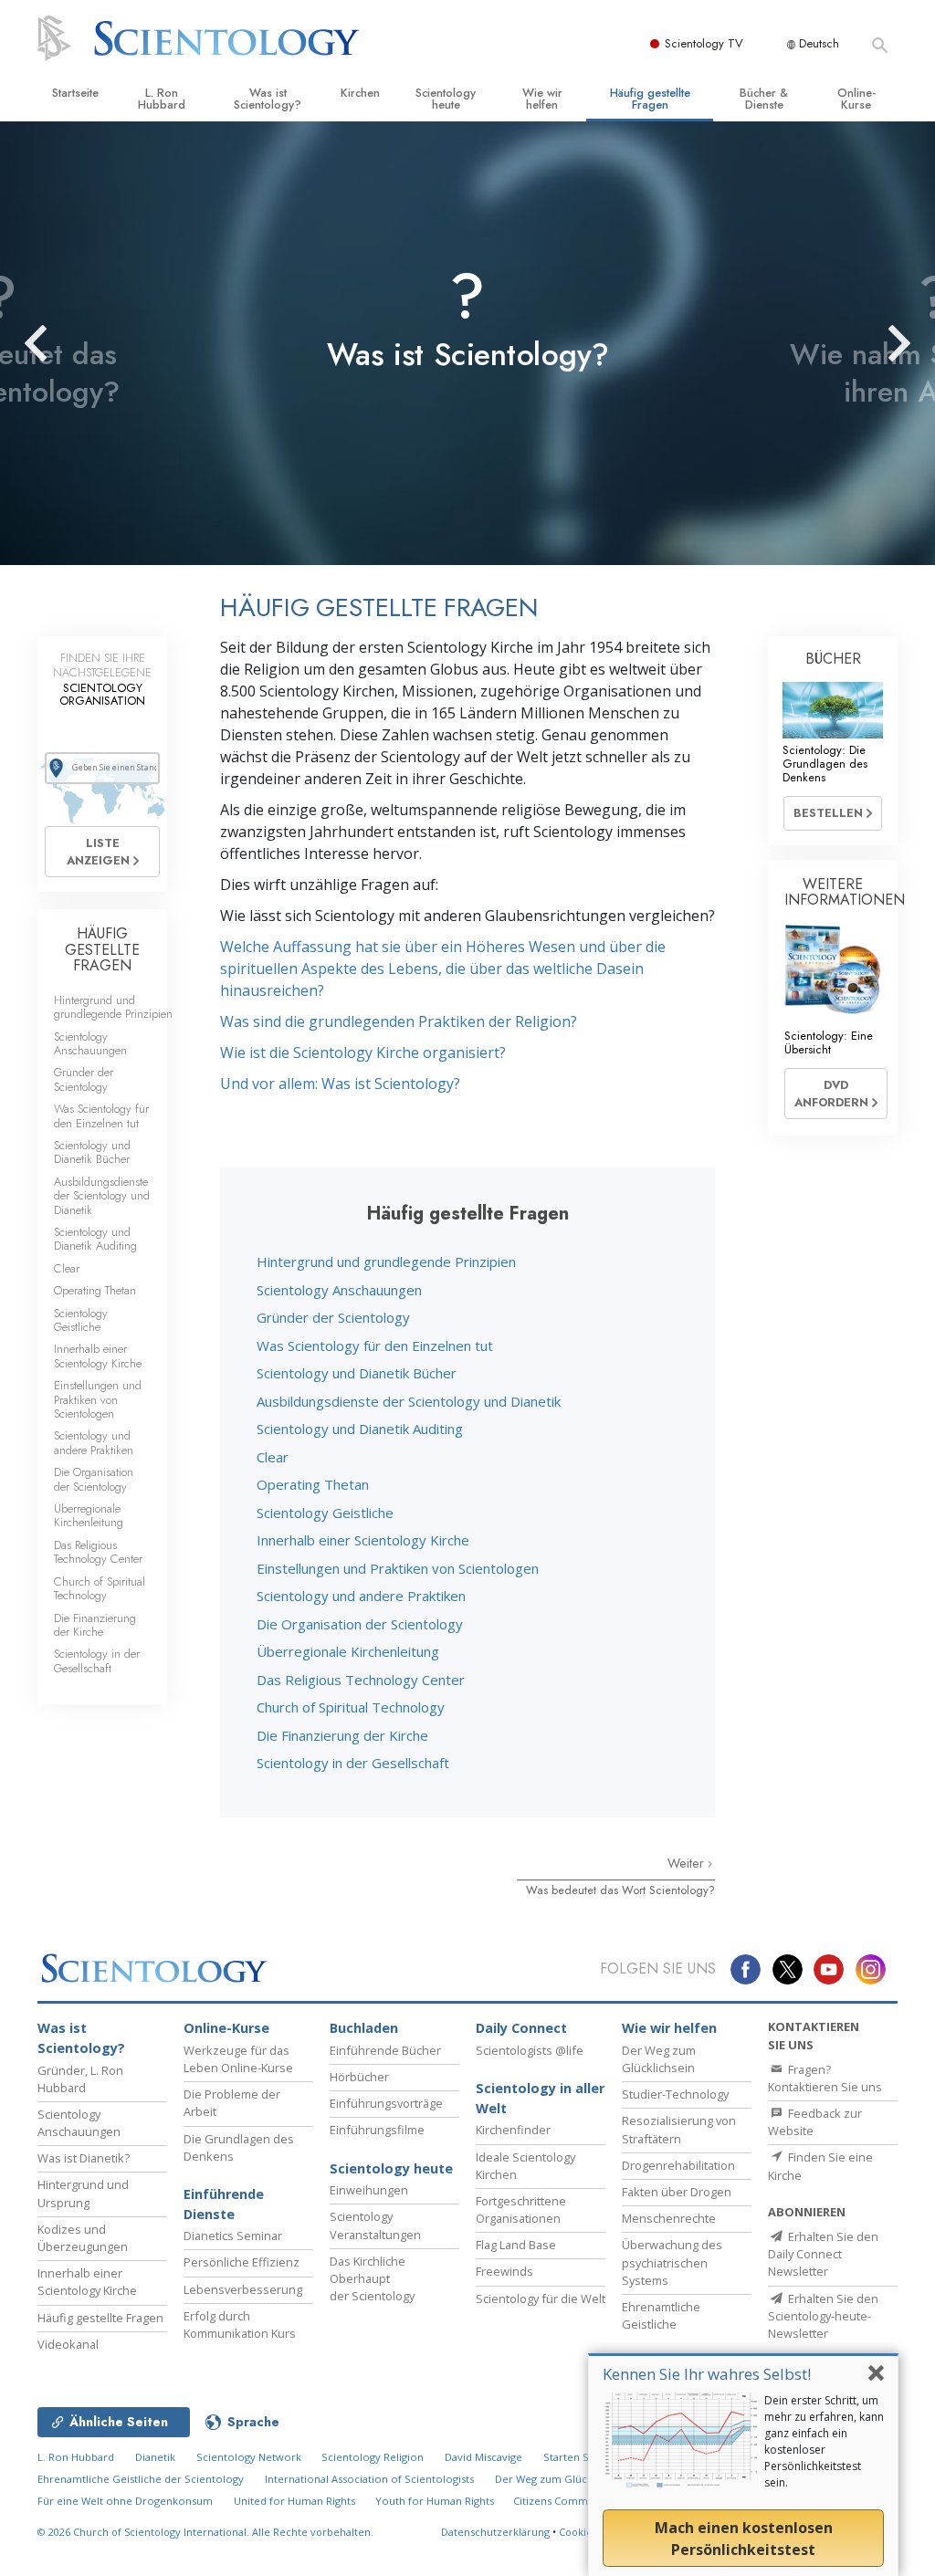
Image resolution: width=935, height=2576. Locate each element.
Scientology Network (249, 2457)
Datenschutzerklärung (495, 2532)
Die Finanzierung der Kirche (342, 1735)
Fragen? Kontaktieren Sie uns (825, 2078)
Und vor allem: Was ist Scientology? (340, 1084)
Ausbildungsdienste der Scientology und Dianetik (409, 1401)
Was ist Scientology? (268, 99)
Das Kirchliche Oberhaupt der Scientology (372, 2278)
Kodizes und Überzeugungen (83, 2238)
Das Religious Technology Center (361, 1680)
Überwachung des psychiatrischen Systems (672, 2262)
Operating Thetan (313, 1484)
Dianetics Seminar (233, 2236)
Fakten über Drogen (677, 2192)
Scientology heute (446, 99)
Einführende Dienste (224, 2204)
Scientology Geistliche (325, 1513)
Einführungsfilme (377, 2130)
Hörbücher (359, 2077)
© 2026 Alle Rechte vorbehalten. (205, 2532)
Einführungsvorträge (386, 2103)
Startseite (75, 93)
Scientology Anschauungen (339, 1290)
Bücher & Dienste (764, 99)
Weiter (688, 1863)
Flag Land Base (516, 2245)
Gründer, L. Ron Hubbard (80, 2079)
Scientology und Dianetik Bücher (357, 1373)
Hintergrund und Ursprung (83, 2193)
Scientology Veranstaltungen (375, 2225)
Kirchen (360, 93)
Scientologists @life (530, 2050)
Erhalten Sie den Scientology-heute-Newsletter (823, 2316)
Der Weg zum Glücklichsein (659, 2059)
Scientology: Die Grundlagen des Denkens (825, 764)
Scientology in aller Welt (540, 2098)
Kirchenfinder (513, 2130)
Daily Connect (521, 2028)
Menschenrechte (669, 2218)
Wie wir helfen (542, 99)
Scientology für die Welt (541, 2299)
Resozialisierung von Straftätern (679, 2129)
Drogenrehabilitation (678, 2165)
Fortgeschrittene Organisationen (521, 2209)
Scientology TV (704, 43)
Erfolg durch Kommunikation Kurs (240, 2325)
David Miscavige (483, 2457)
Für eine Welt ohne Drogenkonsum (125, 2501)
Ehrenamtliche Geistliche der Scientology (141, 2479)
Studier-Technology (675, 2094)
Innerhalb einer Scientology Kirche (363, 1540)
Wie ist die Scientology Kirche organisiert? (363, 1052)
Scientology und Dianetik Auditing (360, 1429)
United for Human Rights (296, 2501)
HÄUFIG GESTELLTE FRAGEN (102, 949)
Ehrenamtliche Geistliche (661, 2315)
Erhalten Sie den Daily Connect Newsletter (823, 2254)
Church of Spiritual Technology (351, 1707)
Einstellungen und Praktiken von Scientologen (398, 1568)
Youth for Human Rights (436, 2501)
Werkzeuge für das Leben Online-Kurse (238, 2059)
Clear (273, 1457)
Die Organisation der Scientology (360, 1624)
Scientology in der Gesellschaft (353, 1763)
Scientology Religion (373, 2457)
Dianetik (155, 2457)
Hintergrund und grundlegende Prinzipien (386, 1262)
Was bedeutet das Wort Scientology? (620, 1890)
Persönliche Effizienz (242, 2262)
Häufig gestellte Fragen (650, 99)
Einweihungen (369, 2190)
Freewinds (504, 2271)
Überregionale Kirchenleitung (348, 1651)
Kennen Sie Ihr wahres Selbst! (707, 2374)
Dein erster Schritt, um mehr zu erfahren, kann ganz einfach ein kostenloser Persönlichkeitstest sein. (824, 2441)
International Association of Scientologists (369, 2479)
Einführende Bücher (385, 2050)
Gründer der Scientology (333, 1317)
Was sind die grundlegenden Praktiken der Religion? (399, 1021)
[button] (68, 343)
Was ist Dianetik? (84, 2158)
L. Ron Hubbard (162, 99)
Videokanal (68, 2344)
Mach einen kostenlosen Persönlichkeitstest (744, 2539)
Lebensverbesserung (243, 2289)
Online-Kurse (856, 99)
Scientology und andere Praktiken (361, 1596)
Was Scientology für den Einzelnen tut (375, 1346)
